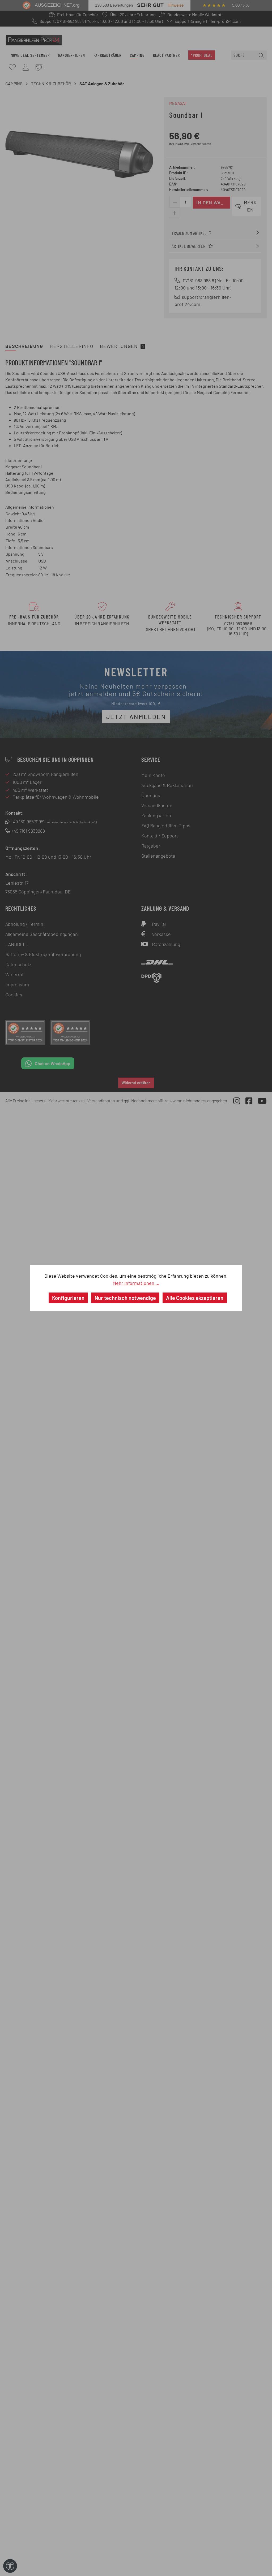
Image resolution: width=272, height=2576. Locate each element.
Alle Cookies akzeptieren (195, 1298)
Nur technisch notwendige (125, 1298)
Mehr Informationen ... (136, 1283)
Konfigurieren (68, 1298)
